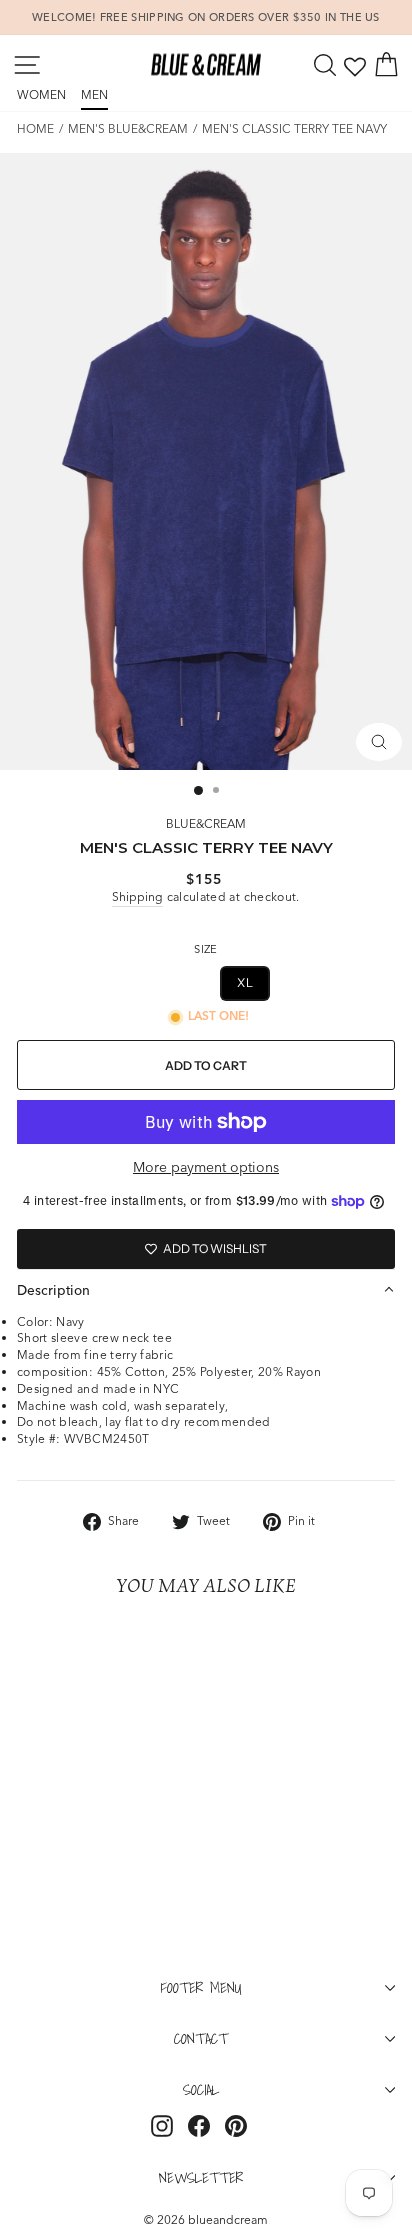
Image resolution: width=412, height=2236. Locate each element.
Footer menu (201, 1987)
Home (35, 128)
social (201, 2089)
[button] (206, 1290)
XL (245, 982)
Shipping (137, 896)
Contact (201, 2038)
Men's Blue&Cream (128, 128)
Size (205, 949)
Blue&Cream (206, 823)
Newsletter (201, 2177)
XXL (303, 982)
